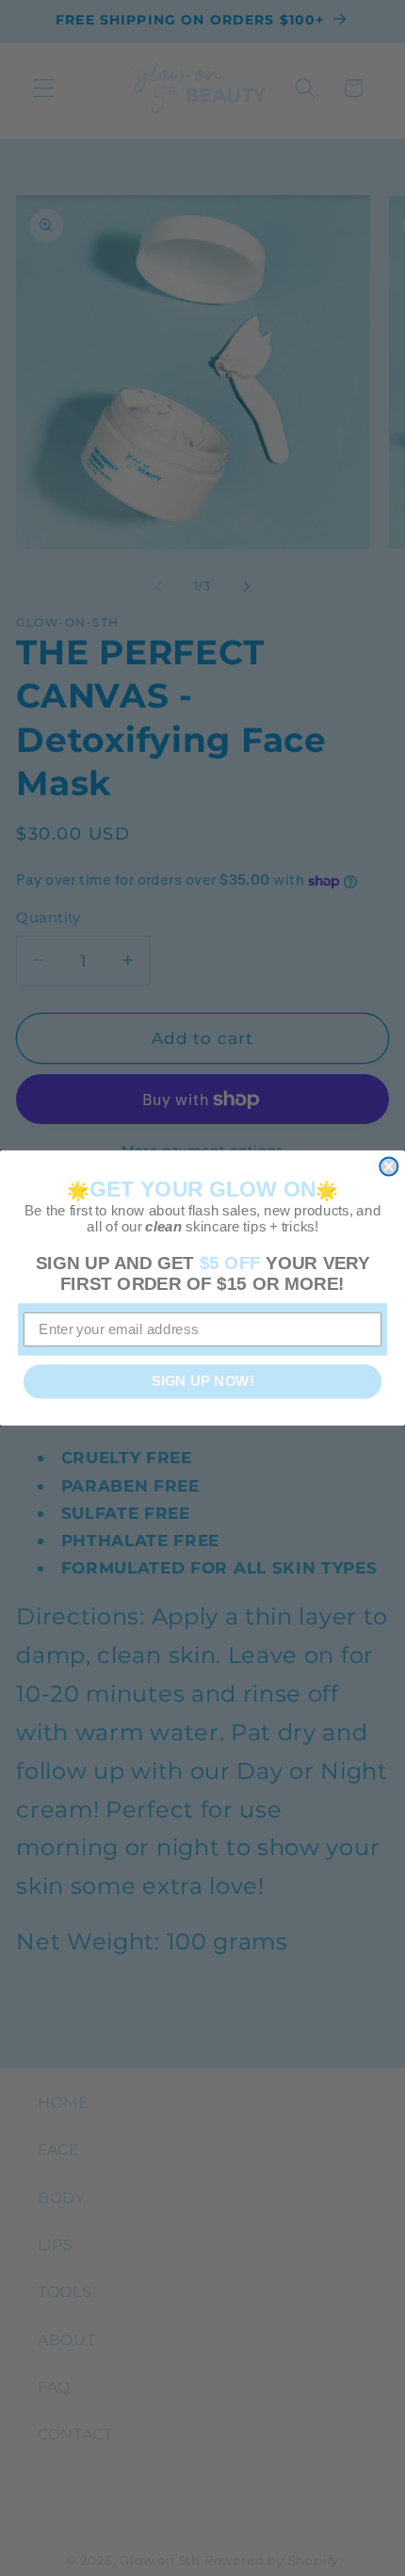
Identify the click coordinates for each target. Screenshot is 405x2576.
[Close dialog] (389, 1166)
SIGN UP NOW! (203, 1381)
